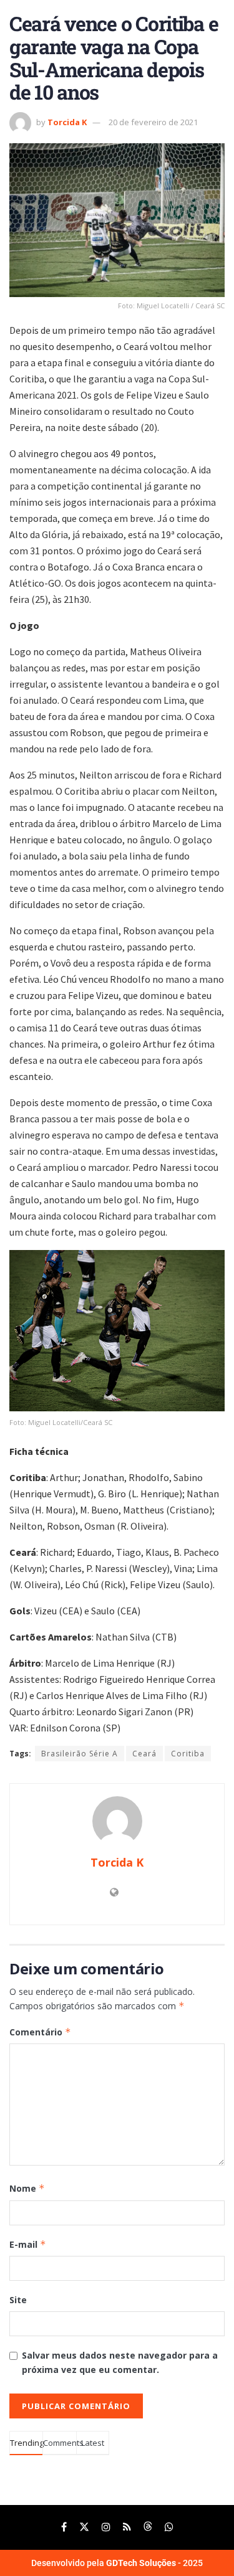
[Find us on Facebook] (64, 2527)
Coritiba (188, 1754)
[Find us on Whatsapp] (169, 2527)
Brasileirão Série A (80, 1754)
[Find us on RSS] (127, 2527)
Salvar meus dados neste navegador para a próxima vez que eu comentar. (120, 2362)
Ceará (144, 1754)
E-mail (28, 2244)
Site (18, 2300)
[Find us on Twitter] (84, 2527)
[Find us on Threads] (148, 2527)
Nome (27, 2188)
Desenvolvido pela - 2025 (117, 2563)
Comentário (40, 2032)
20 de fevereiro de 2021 (153, 122)
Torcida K (67, 122)
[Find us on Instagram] (106, 2527)
